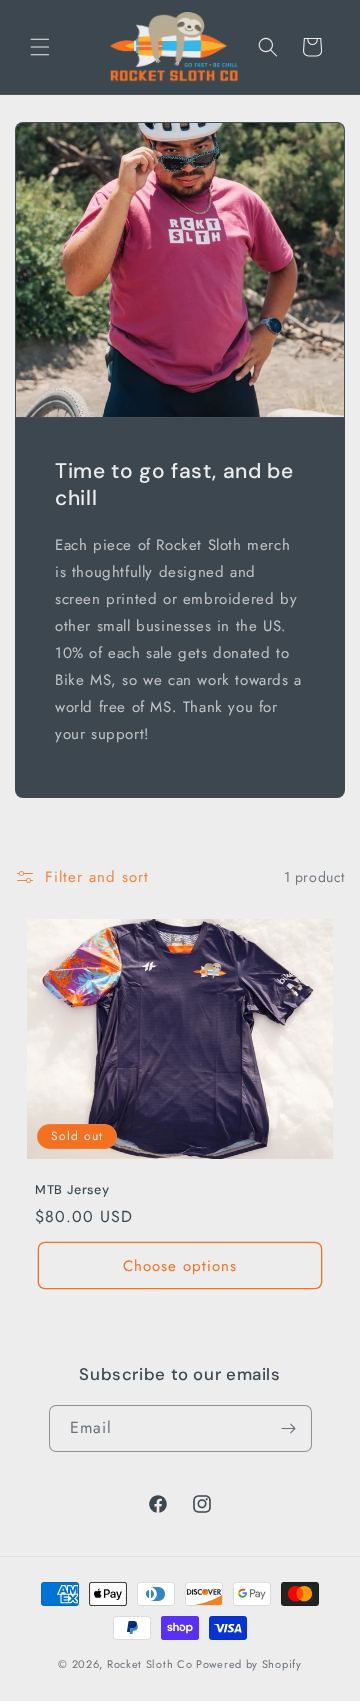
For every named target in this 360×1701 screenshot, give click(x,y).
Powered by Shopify (249, 1664)
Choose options (180, 1266)
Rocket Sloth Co (150, 1664)
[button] (40, 47)
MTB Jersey (72, 1190)
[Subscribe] (289, 1428)
